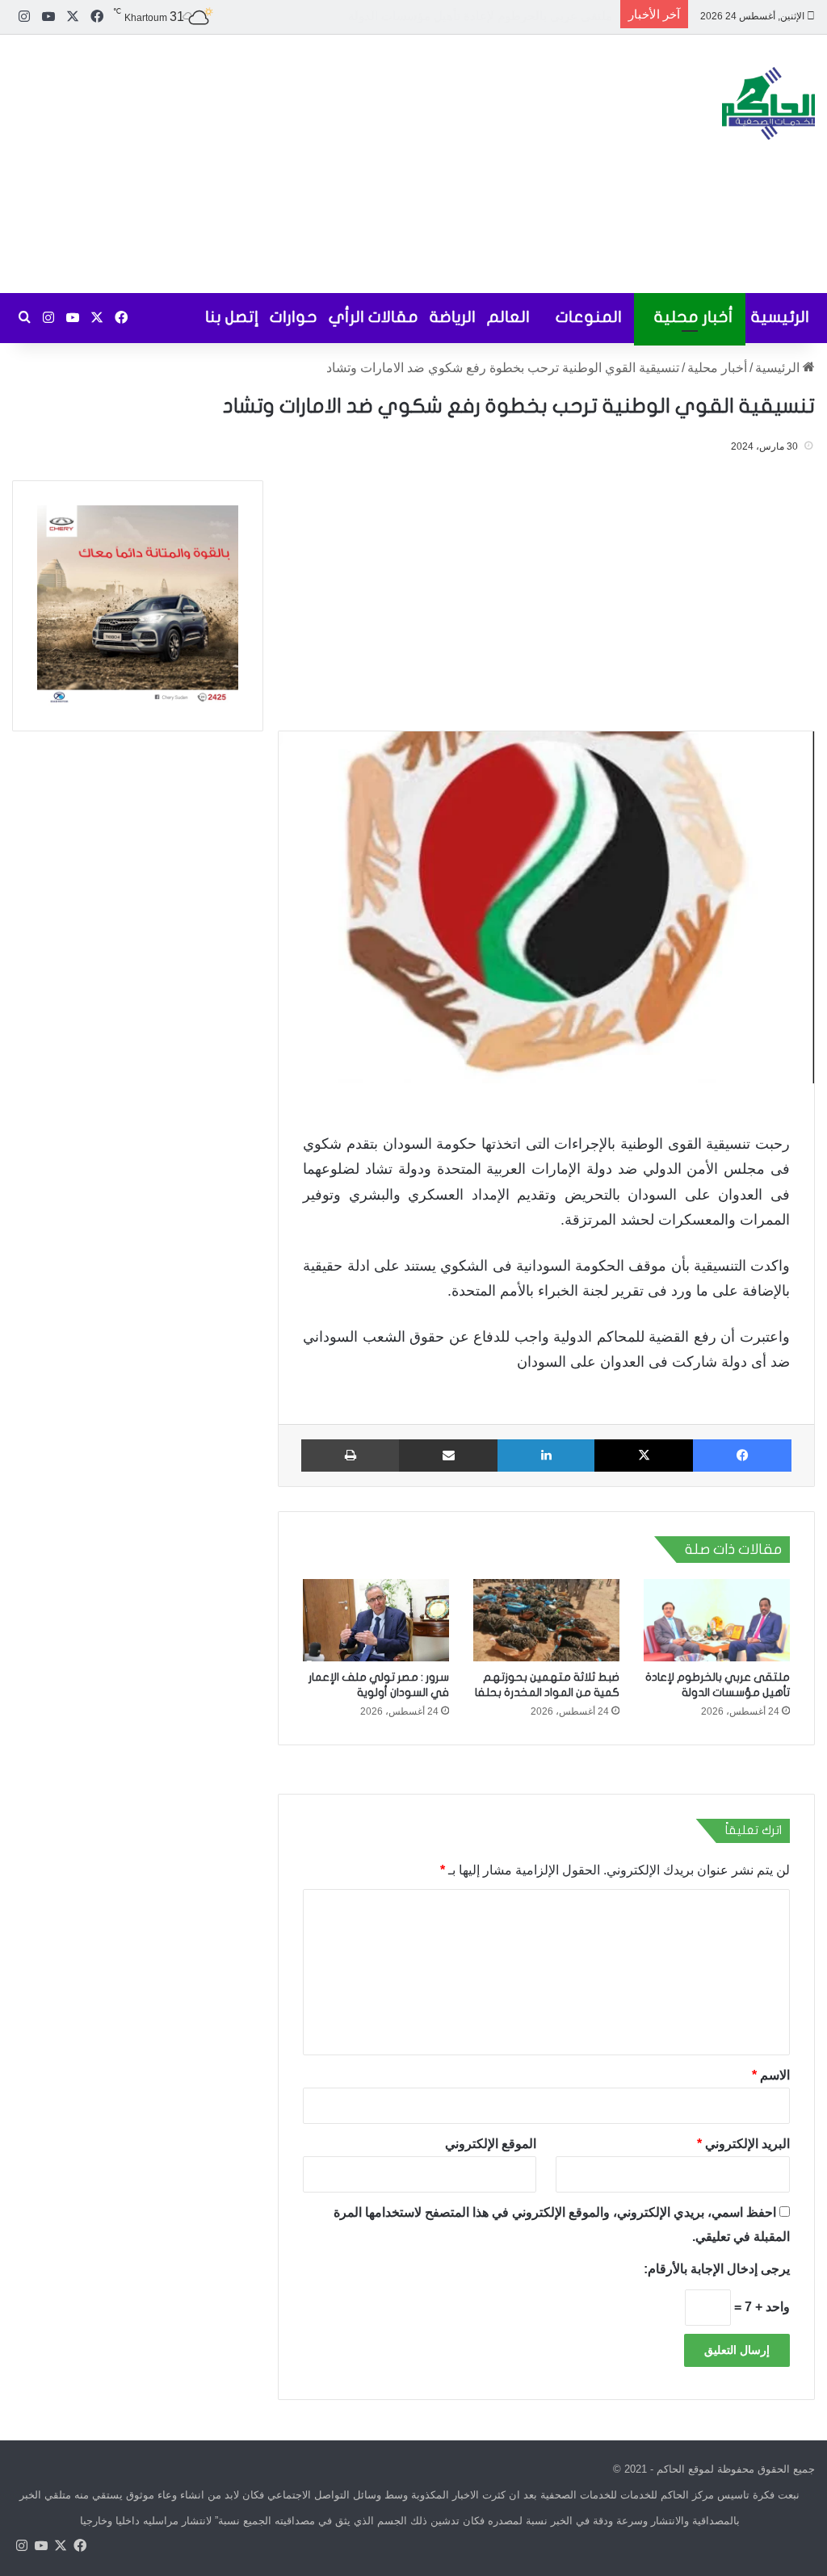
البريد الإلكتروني (743, 2144)
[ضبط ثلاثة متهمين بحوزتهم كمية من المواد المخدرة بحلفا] (546, 1620)
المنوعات (589, 317)
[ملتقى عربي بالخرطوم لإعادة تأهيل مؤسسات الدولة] (717, 1620)
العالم (508, 317)
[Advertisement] (276, 164)
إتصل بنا (232, 317)
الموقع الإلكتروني (491, 2144)
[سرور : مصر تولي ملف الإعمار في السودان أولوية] (376, 1620)
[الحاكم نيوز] (768, 103)
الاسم (771, 2075)
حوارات (294, 317)
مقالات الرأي (374, 317)
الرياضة (453, 317)
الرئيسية (780, 317)
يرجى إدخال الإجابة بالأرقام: (717, 2269)
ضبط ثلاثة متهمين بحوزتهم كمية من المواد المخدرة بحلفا (470, 16)
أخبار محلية (694, 317)
